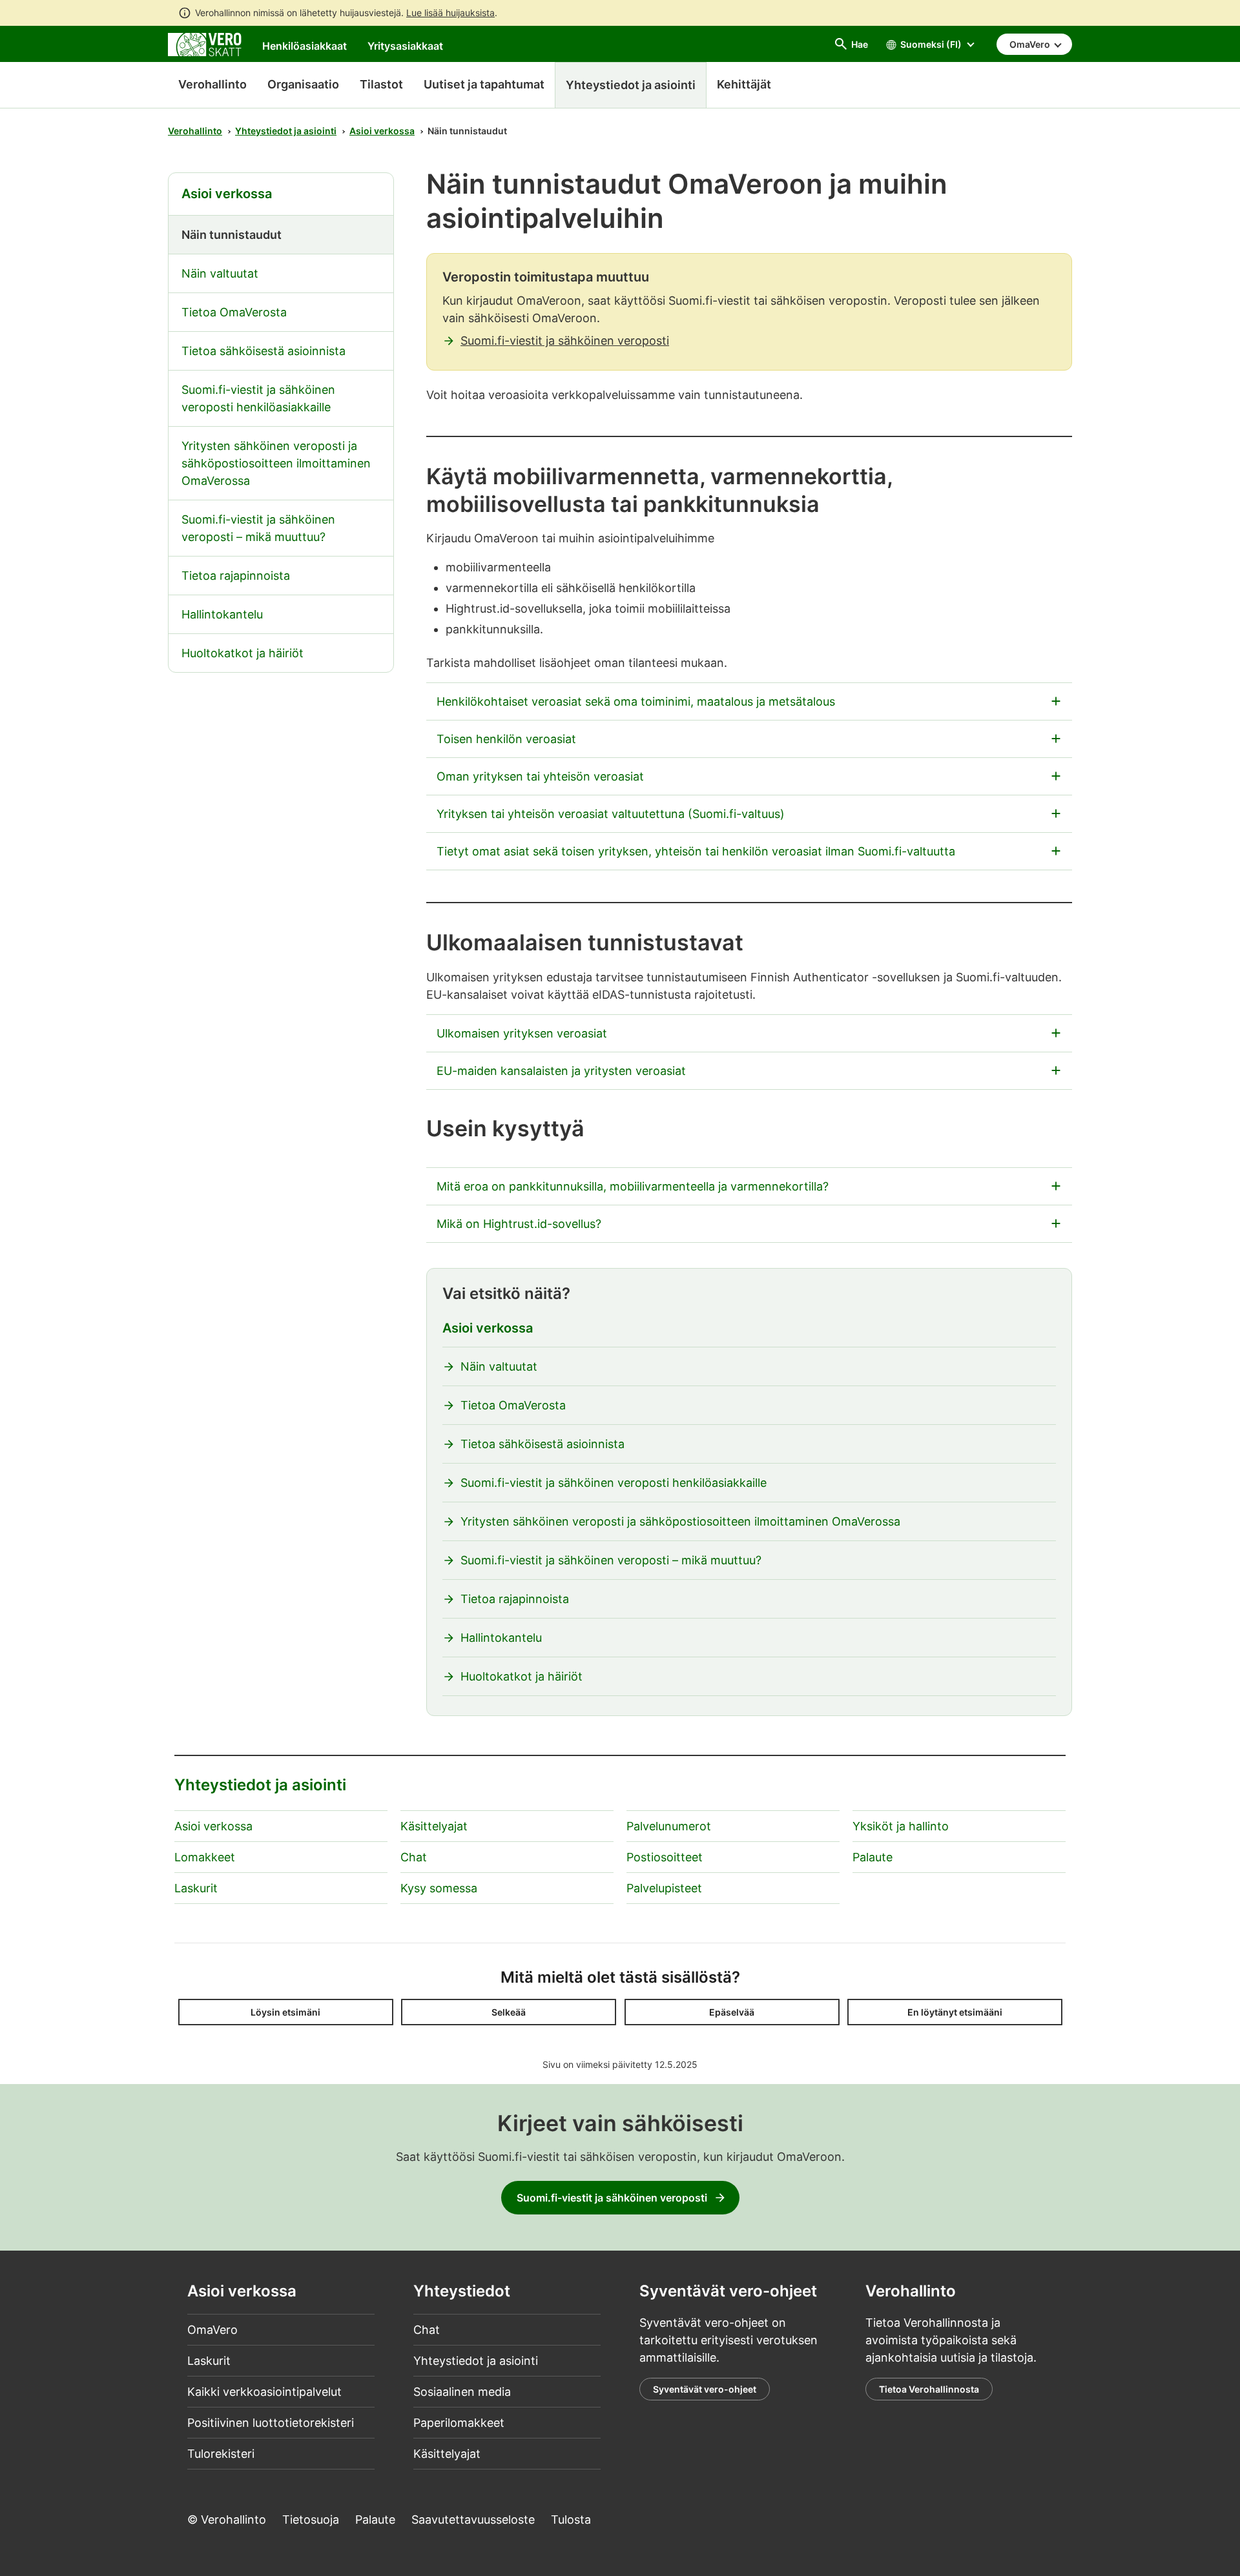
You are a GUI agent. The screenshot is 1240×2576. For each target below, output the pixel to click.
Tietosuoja (311, 2520)
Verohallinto (212, 84)
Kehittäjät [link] (744, 84)
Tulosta (571, 2520)
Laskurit (196, 1888)
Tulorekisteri (221, 2454)
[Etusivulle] (205, 44)
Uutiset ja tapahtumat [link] (484, 84)
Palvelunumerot (669, 1826)
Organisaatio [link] (303, 84)
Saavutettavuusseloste (473, 2520)
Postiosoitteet (665, 1857)
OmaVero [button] (1031, 44)
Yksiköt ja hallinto (901, 1826)
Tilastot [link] (381, 84)
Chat (414, 1857)
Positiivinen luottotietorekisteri (271, 2423)
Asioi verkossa (382, 131)
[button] (286, 2012)
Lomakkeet (205, 1857)
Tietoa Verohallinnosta (929, 2389)
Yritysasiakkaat (405, 46)
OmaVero (212, 2330)
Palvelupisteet (664, 1888)
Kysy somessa (439, 1888)
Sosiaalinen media (462, 2392)
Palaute (873, 1857)
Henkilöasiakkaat (305, 46)
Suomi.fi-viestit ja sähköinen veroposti (565, 341)
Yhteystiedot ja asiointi (286, 131)
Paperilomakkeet (459, 2423)
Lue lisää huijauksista (450, 13)
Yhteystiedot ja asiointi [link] (631, 85)
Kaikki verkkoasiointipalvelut (264, 2392)
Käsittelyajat (434, 1826)
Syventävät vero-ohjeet (705, 2389)
